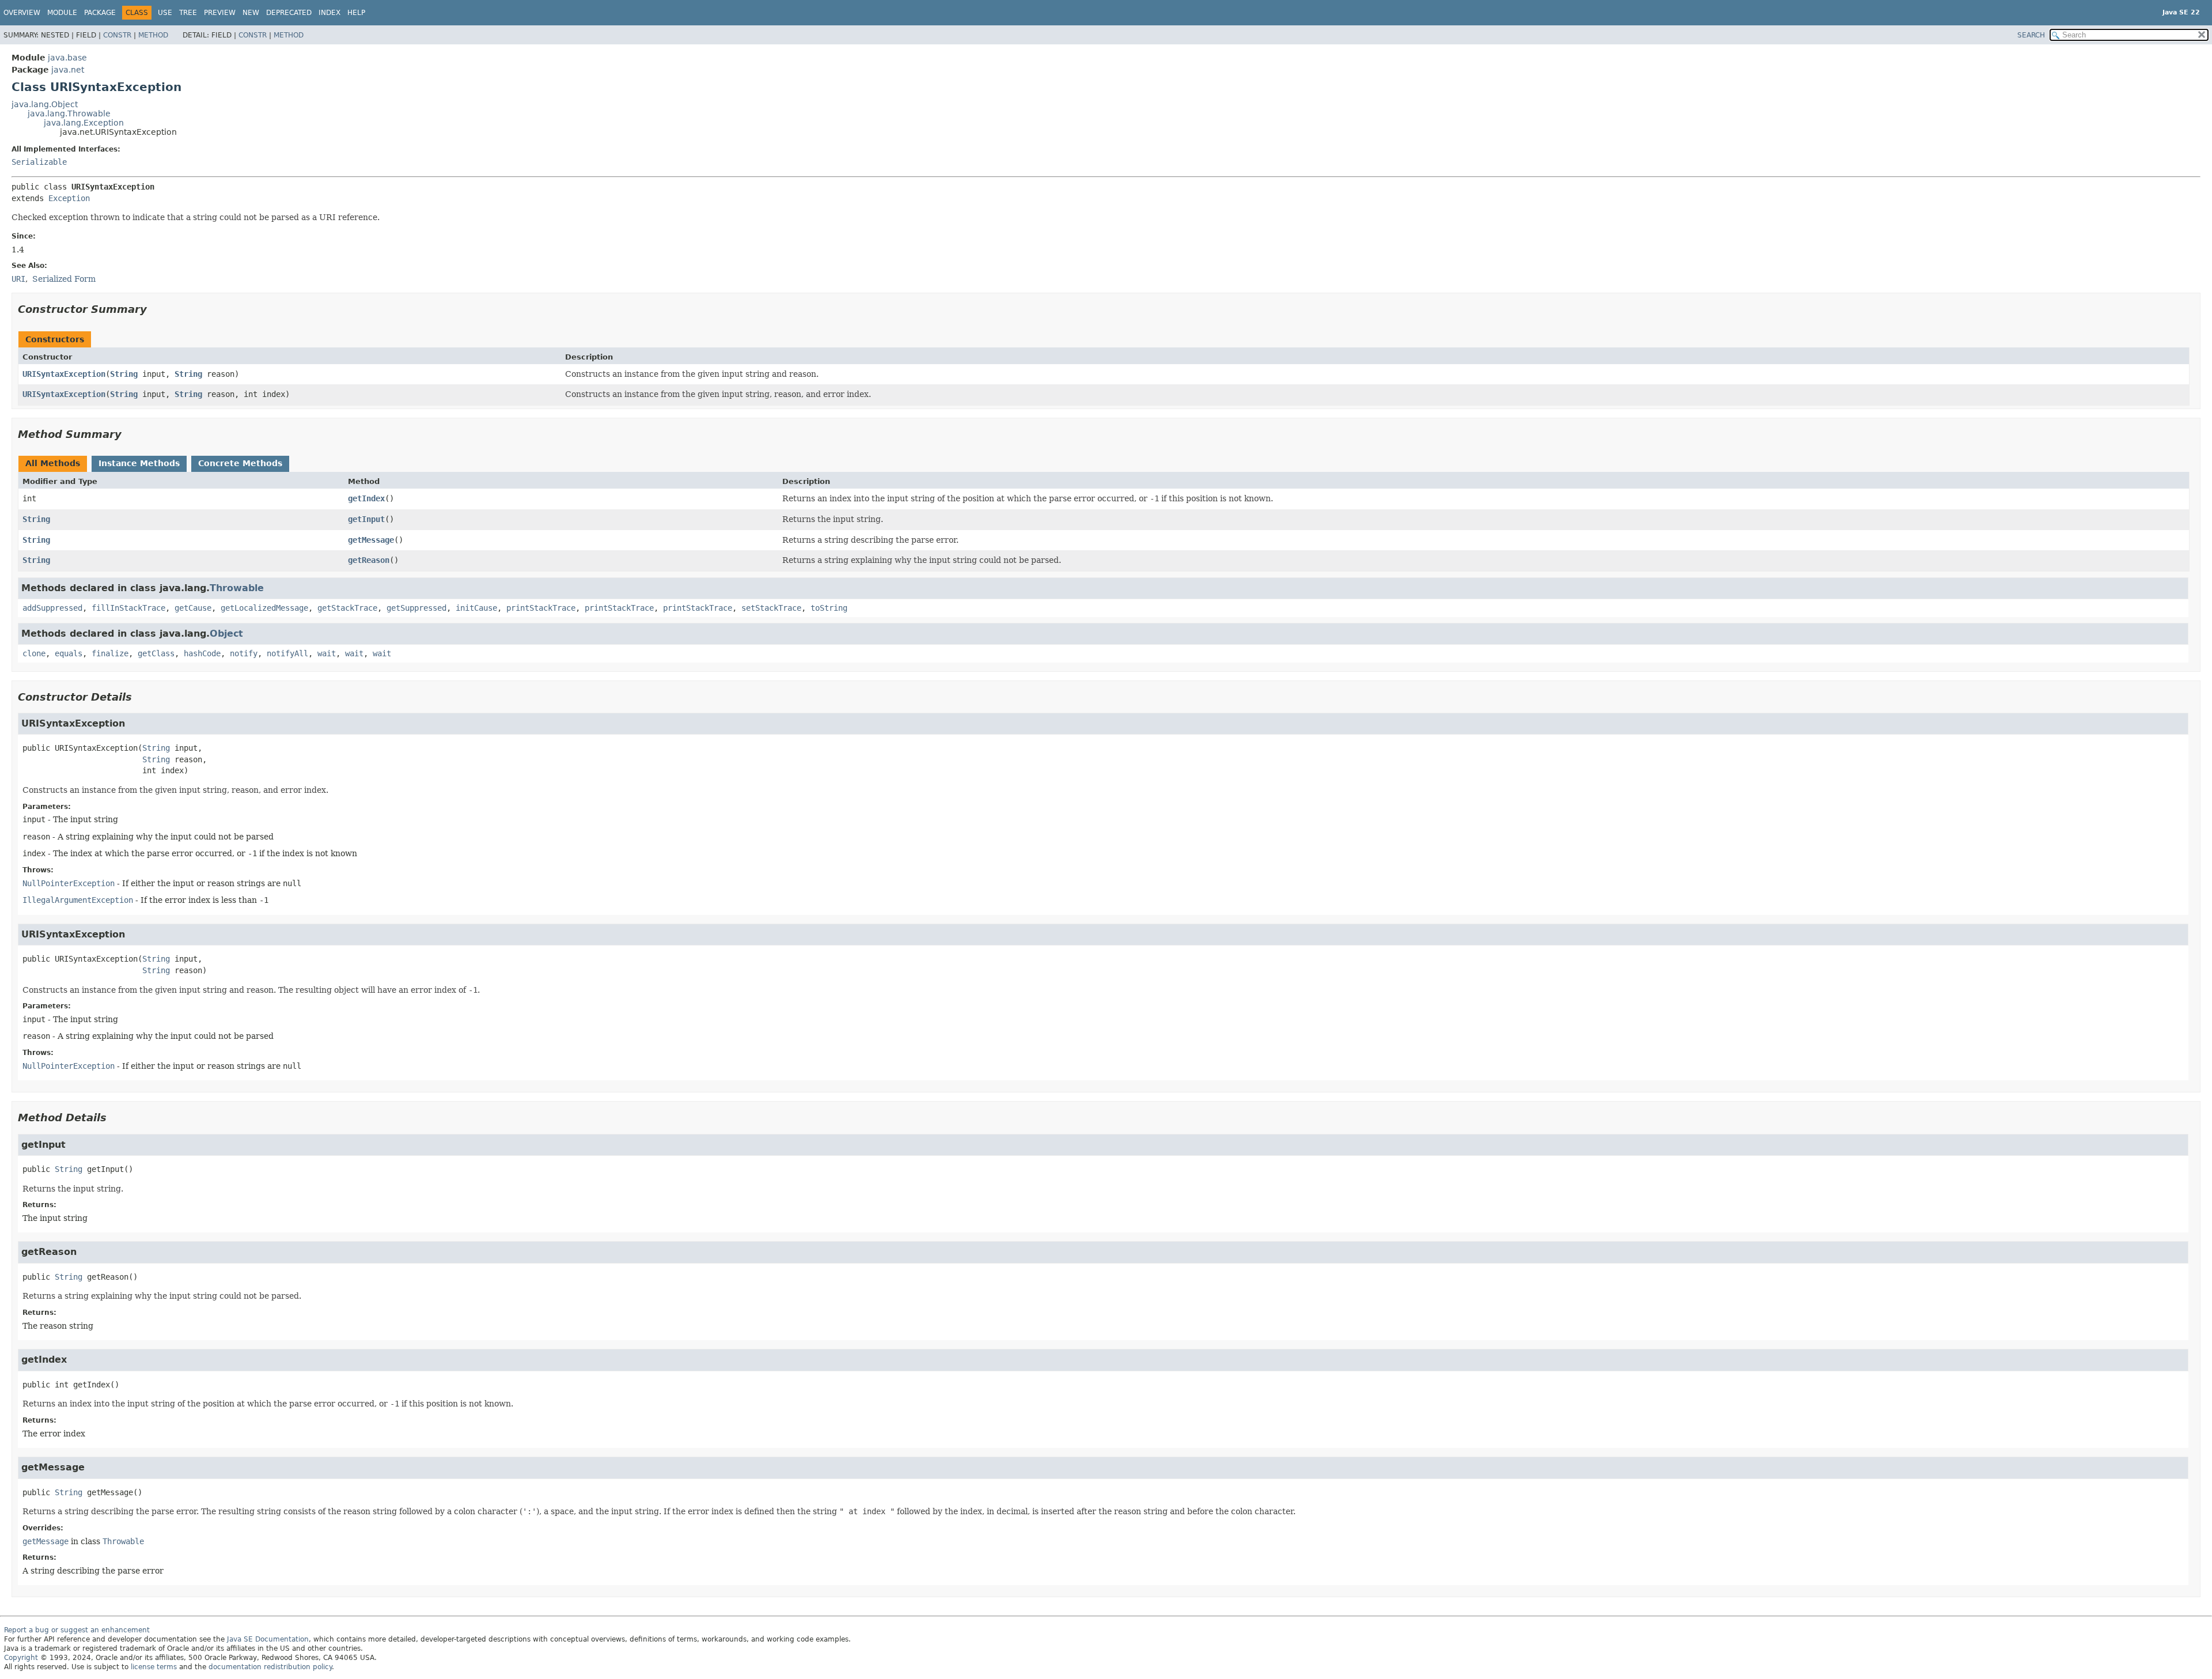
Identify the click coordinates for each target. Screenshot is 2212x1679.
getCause (193, 608)
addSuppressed (52, 608)
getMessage (371, 540)
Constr (117, 35)
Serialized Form (64, 279)
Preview (220, 13)
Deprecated (289, 13)
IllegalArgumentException (78, 900)
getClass (156, 653)
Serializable (39, 162)
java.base (67, 58)
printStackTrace (541, 608)
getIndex (366, 498)
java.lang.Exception (84, 123)
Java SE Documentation (268, 1639)
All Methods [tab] (53, 463)
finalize (110, 653)
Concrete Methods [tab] (240, 463)
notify (244, 653)
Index (329, 13)
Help (356, 13)
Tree (188, 13)
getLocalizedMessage (264, 608)
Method (153, 35)
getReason (369, 560)
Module (62, 13)
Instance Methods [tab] (139, 463)
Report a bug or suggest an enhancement (77, 1630)
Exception (69, 198)
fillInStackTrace (128, 608)
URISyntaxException (64, 374)
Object (226, 634)
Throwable (237, 588)
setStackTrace (771, 608)
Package (100, 13)
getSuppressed (416, 608)
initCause (476, 608)
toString (829, 608)
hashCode (202, 653)
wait (327, 653)
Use (165, 13)
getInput (366, 519)
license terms (154, 1667)
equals (69, 653)
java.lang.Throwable (69, 114)
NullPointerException (69, 883)
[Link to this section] (155, 309)
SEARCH (2031, 35)
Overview (22, 13)
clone (34, 653)
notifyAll (287, 653)
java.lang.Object (45, 104)
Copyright (21, 1658)
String (124, 374)
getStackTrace (347, 608)
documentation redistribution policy (270, 1667)
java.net (68, 70)
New (251, 13)
